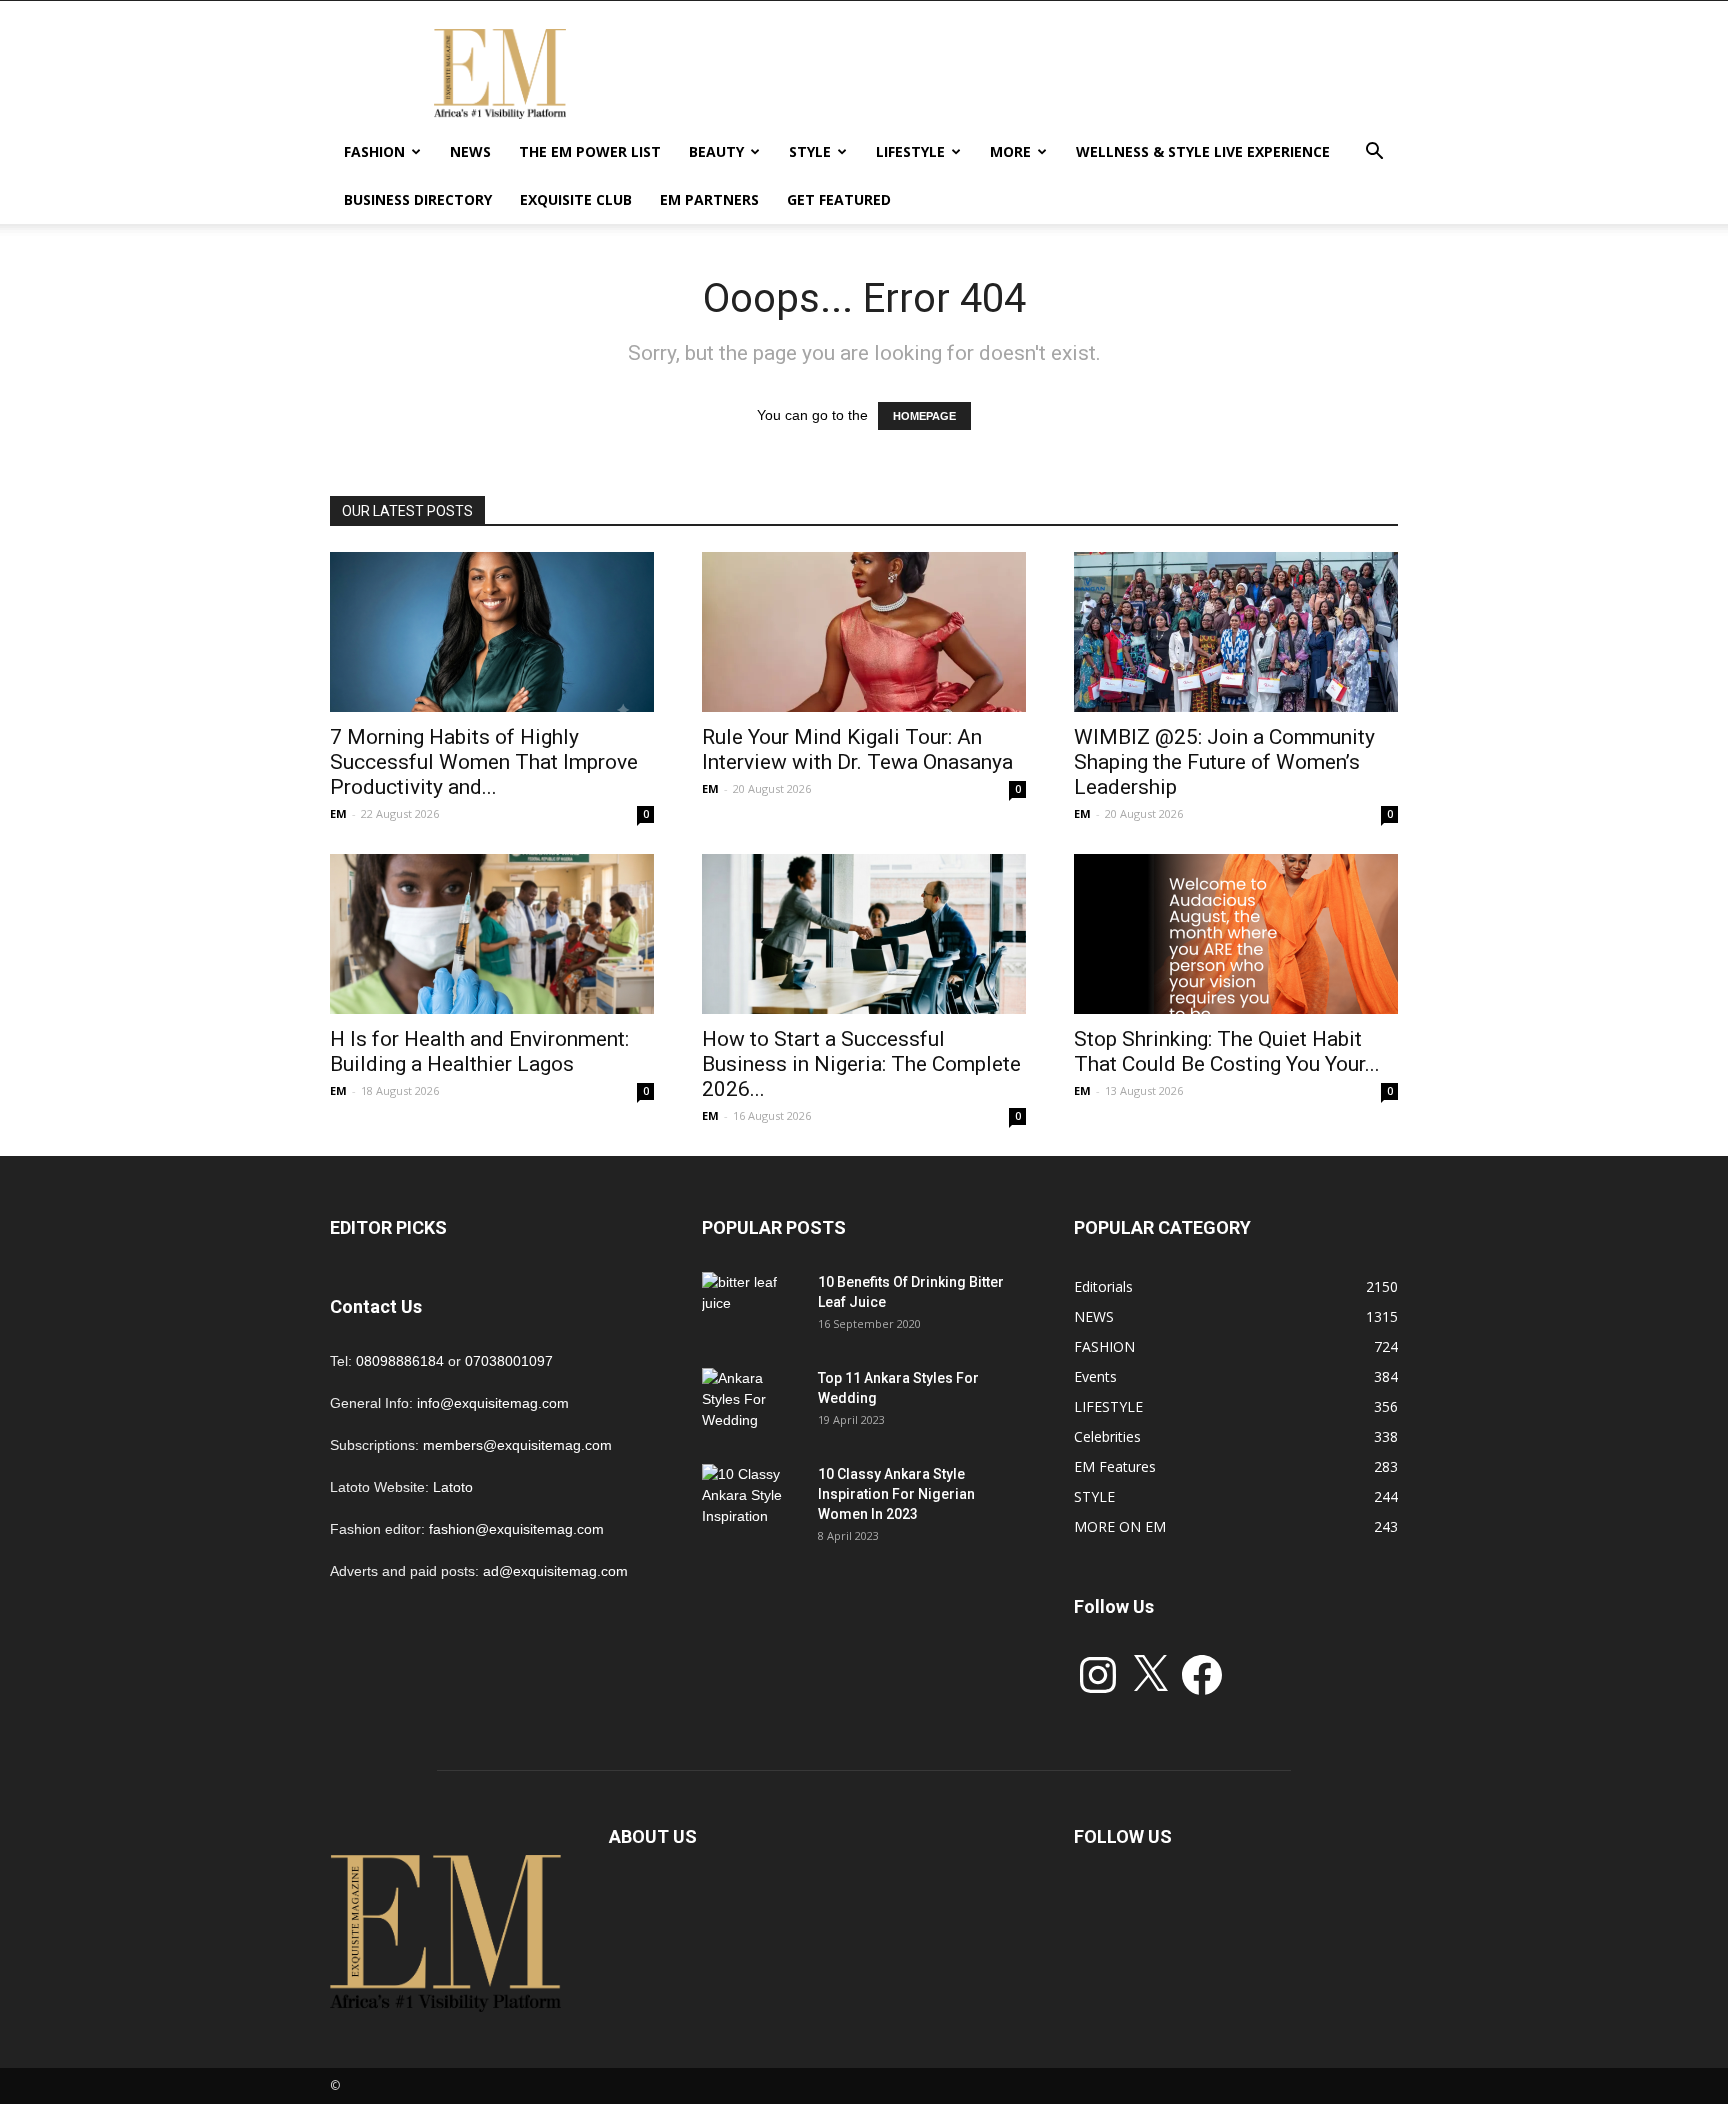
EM (338, 813)
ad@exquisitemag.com (555, 1571)
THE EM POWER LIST (590, 151)
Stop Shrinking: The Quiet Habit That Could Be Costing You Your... (1227, 1051)
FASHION (374, 151)
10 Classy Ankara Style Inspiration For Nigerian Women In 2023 (896, 1494)
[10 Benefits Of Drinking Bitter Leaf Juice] (752, 1307)
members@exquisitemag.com (517, 1445)
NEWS (470, 151)
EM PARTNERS (709, 199)
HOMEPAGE (924, 416)
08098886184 (400, 1361)
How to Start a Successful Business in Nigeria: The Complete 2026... (861, 1064)
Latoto (453, 1487)
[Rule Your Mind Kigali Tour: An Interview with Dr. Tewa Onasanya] (864, 632)
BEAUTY (716, 151)
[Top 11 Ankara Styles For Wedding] (752, 1403)
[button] (1374, 153)
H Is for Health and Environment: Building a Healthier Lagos (479, 1051)
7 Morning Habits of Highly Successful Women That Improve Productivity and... (484, 762)
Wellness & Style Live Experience (1203, 151)
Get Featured (839, 199)
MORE (1010, 151)
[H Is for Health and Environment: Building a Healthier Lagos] (492, 934)
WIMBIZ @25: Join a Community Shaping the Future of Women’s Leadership (1224, 762)
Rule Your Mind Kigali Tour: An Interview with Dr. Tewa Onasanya (857, 749)
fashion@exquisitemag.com (516, 1529)
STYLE (810, 151)
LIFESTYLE (910, 151)
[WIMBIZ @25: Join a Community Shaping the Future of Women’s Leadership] (1236, 632)
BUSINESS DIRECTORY (418, 199)
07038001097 (509, 1361)
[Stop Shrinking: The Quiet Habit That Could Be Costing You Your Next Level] (1236, 934)
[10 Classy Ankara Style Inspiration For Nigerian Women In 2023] (752, 1499)
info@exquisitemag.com (493, 1403)
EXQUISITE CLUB (576, 199)
